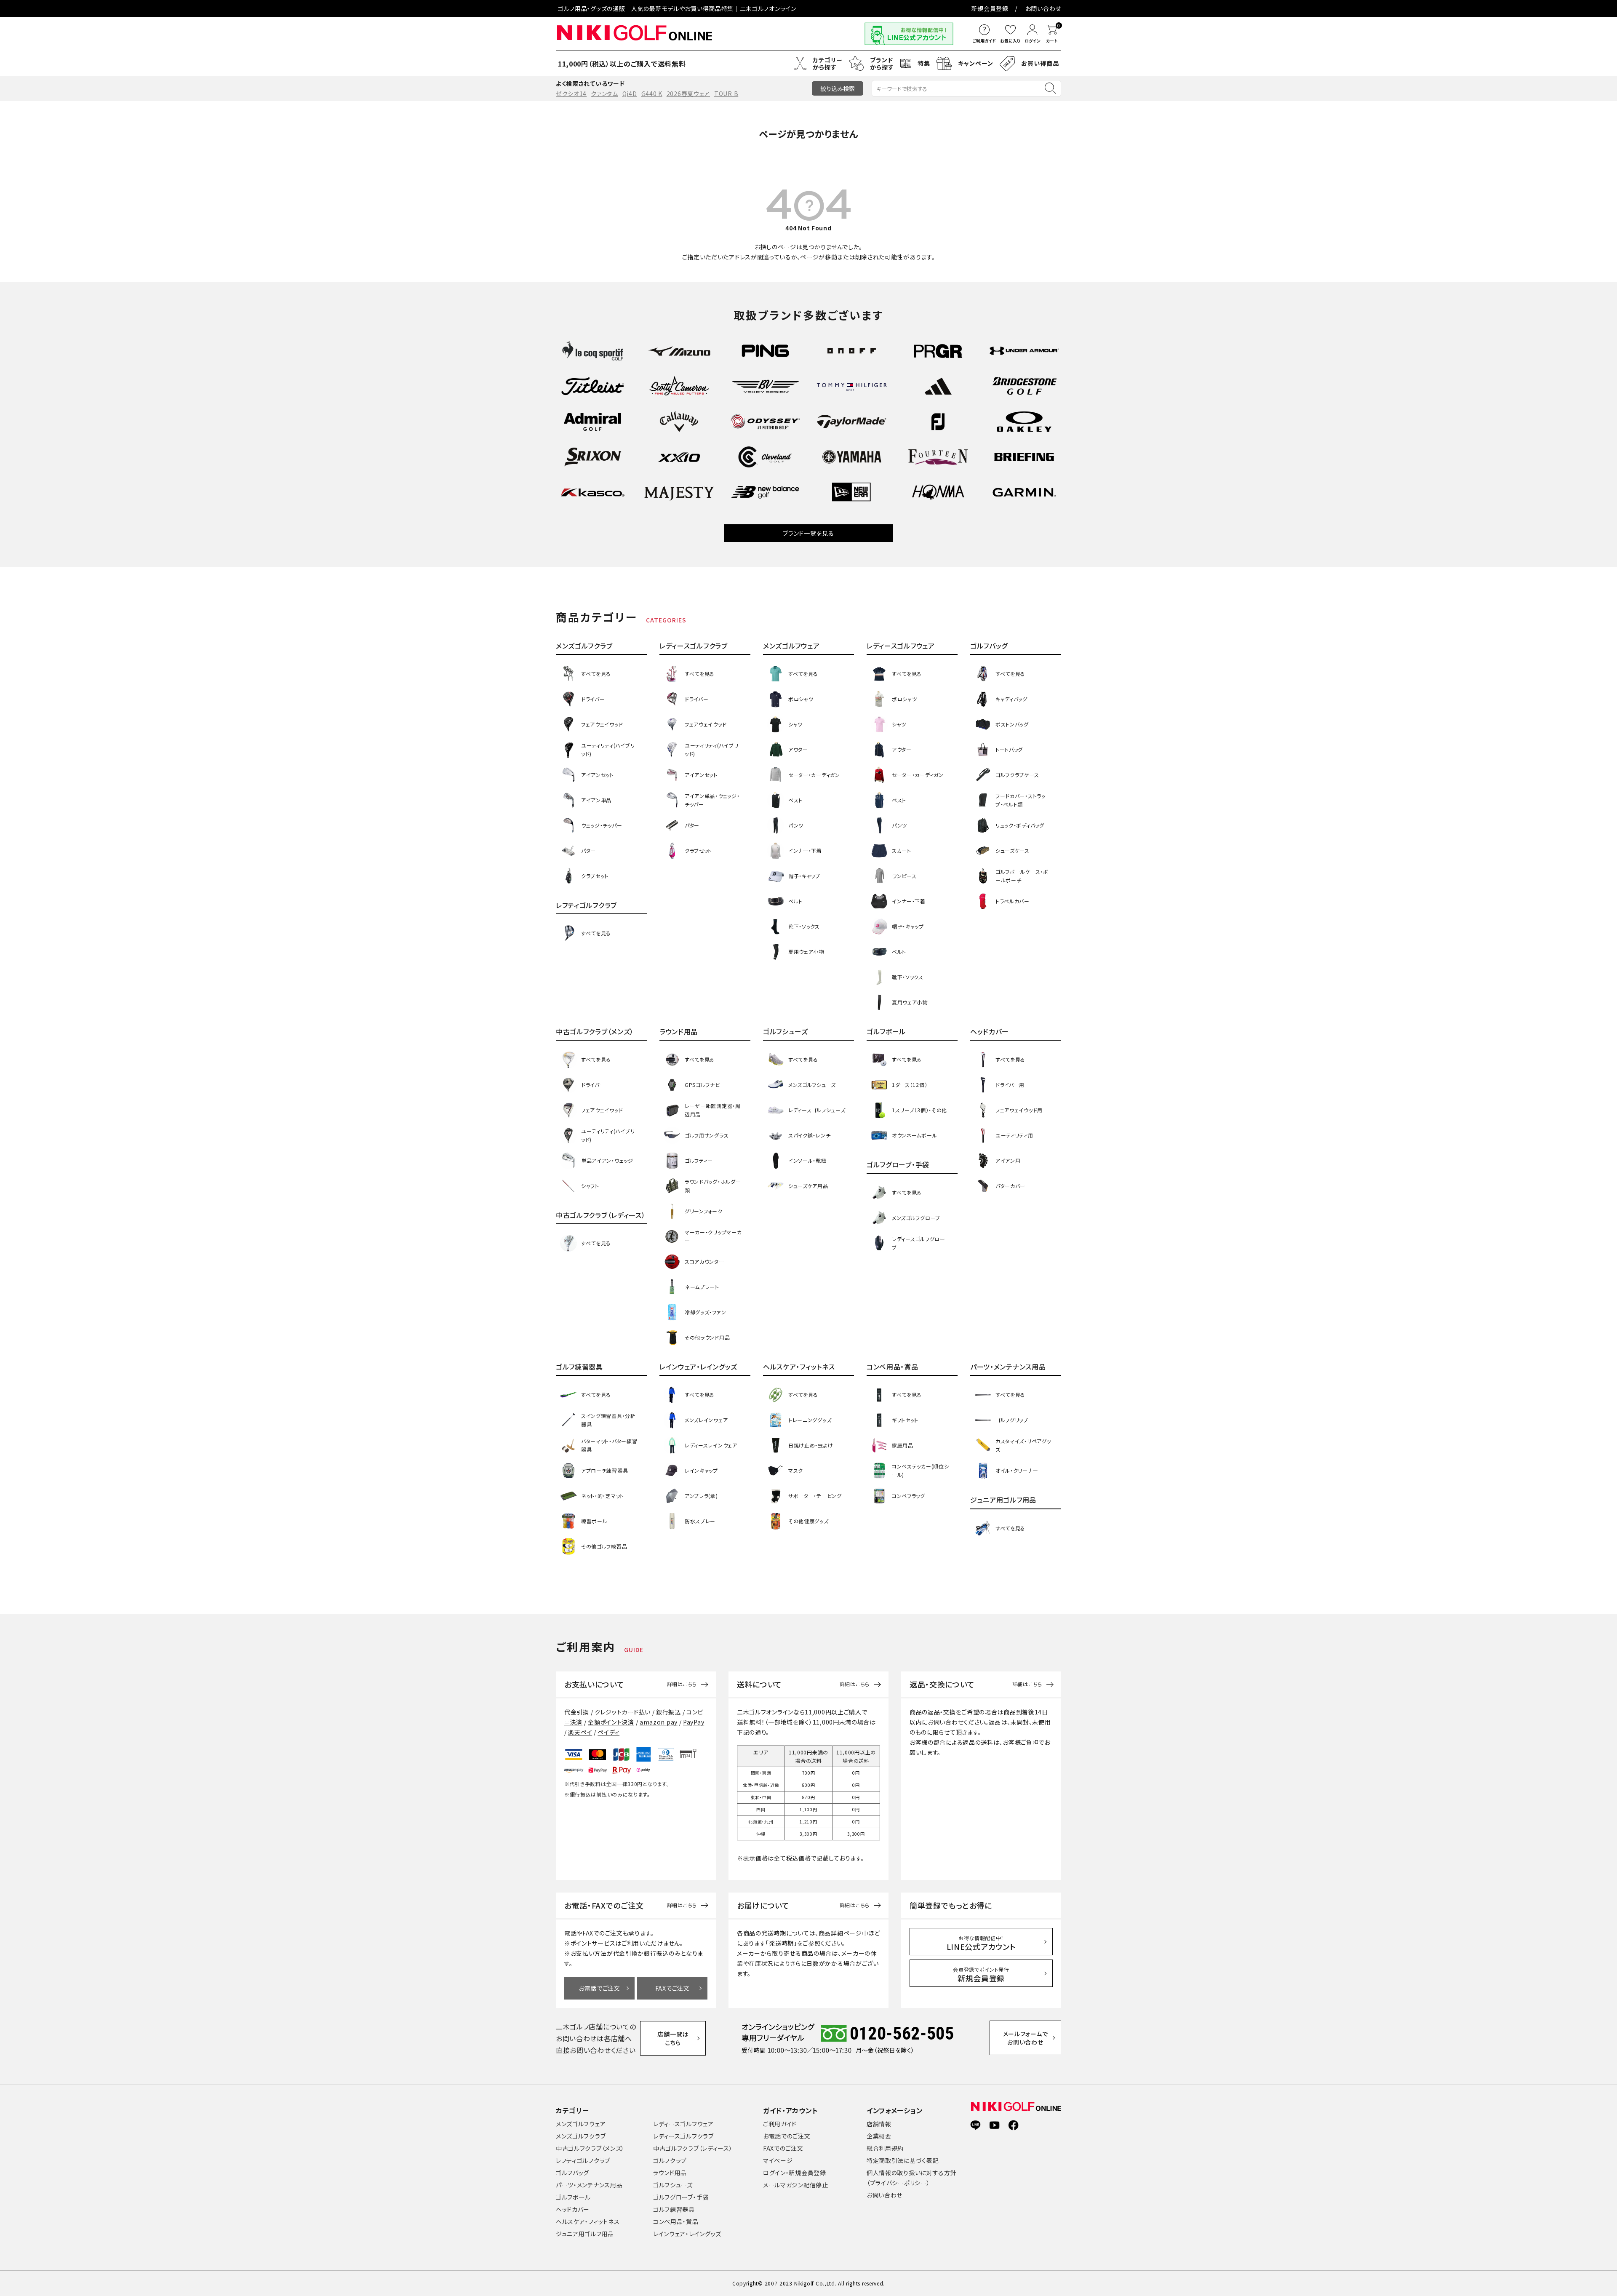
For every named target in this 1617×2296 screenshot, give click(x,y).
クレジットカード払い (623, 1712)
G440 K (652, 93)
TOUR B (726, 93)
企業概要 (879, 2136)
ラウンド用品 (670, 2173)
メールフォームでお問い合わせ (1026, 2038)
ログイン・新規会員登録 (795, 2173)
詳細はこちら (682, 1684)
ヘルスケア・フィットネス (588, 2221)
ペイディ (608, 1732)
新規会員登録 (990, 8)
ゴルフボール (573, 2197)
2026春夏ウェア (688, 93)
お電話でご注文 (599, 1988)
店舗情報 (879, 2124)
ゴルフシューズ (673, 2185)
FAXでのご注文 (783, 2148)
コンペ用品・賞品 (676, 2221)
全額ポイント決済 (611, 1722)
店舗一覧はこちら (673, 2038)
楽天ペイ (580, 1732)
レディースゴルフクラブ (683, 2136)
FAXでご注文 (672, 1988)
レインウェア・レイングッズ (687, 2234)
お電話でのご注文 (787, 2136)
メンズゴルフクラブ (581, 2136)
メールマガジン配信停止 (796, 2185)
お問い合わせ (1043, 8)
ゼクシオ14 (571, 93)
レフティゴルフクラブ (583, 2160)
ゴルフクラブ (670, 2160)
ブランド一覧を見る (808, 533)
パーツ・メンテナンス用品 (589, 2185)
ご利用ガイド (780, 2124)
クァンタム (604, 93)
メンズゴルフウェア (581, 2124)
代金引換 (577, 1712)
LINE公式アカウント (981, 1943)
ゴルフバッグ (572, 2173)
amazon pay (659, 1722)
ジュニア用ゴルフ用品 (585, 2234)
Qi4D (630, 93)
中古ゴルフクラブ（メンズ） (590, 2148)
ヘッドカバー (573, 2209)
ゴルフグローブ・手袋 (681, 2197)
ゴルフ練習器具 (674, 2209)
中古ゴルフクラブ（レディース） (693, 2148)
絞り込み (838, 88)
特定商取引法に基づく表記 (903, 2160)
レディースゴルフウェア (683, 2124)
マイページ (778, 2160)
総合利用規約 (885, 2148)
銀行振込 (668, 1712)
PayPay (694, 1722)
